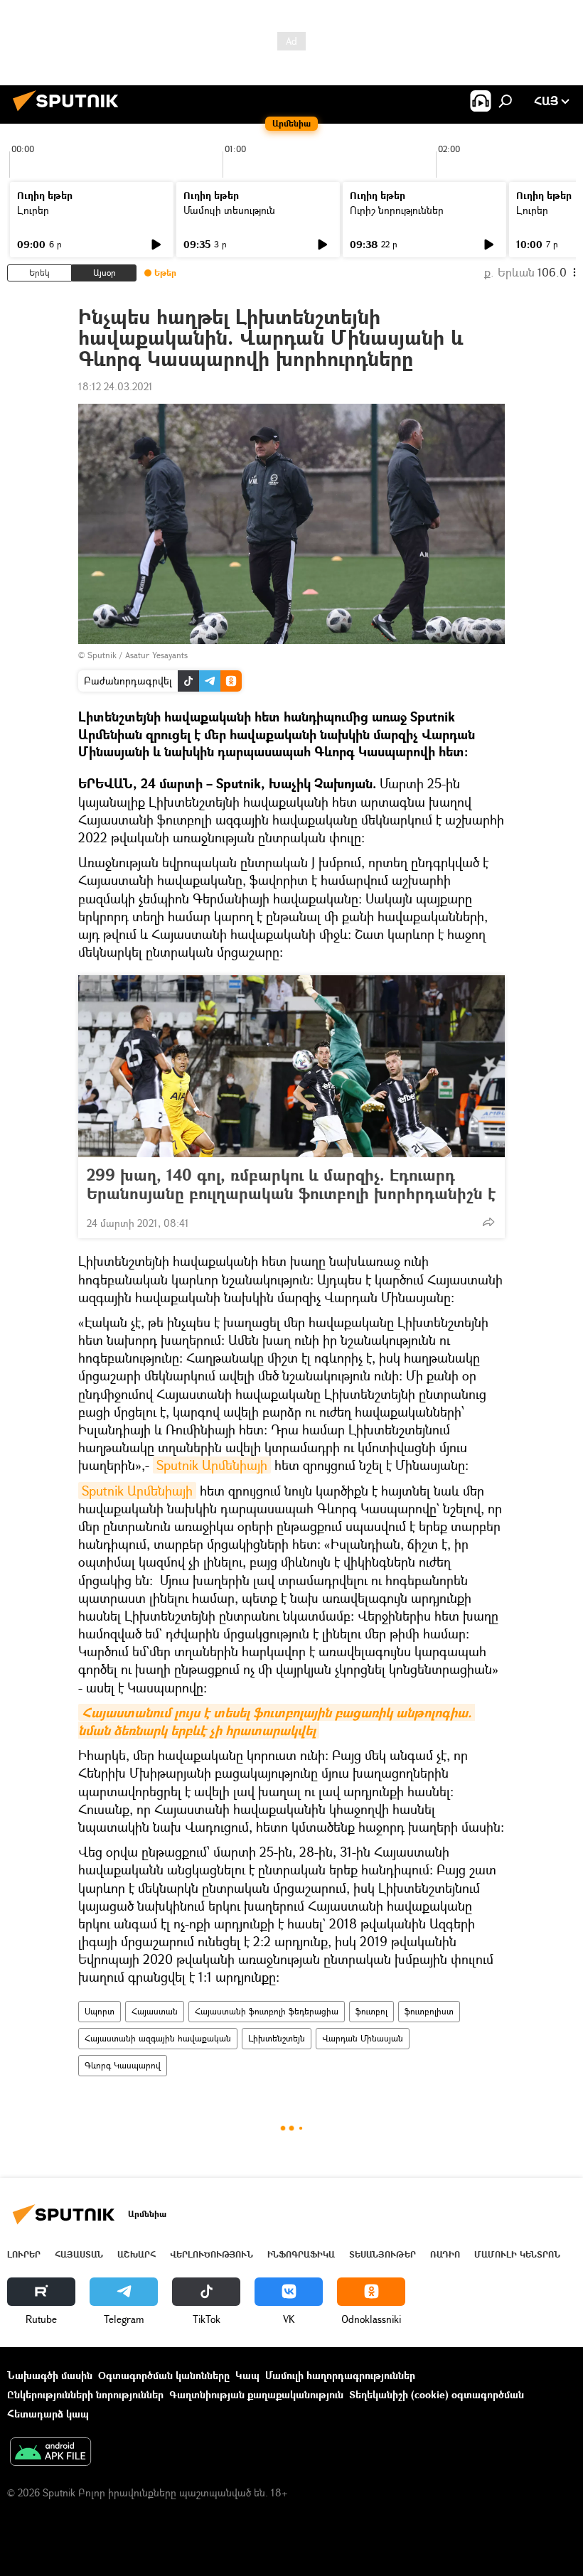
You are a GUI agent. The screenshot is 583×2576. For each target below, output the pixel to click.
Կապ (247, 2375)
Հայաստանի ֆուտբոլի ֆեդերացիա (267, 2011)
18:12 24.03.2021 (116, 386)
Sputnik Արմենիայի (212, 1465)
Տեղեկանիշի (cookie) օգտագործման (437, 2394)
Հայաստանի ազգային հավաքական (158, 2038)
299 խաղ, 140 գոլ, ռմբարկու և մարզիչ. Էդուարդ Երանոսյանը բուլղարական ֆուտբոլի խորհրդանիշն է (291, 1184)
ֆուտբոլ (371, 2011)
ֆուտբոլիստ (429, 2011)
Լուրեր (33, 210)
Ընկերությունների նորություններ (85, 2394)
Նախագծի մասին (50, 2375)
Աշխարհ (137, 2254)
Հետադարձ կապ (48, 2414)
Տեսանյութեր (383, 2254)
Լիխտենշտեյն (277, 2038)
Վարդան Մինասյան (363, 2038)
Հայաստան (155, 2011)
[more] (488, 1222)
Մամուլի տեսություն (229, 210)
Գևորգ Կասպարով (123, 2065)
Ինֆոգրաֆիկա (301, 2254)
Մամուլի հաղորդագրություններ (340, 2375)
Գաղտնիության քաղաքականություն (256, 2394)
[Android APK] (50, 2453)
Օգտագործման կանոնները (164, 2375)
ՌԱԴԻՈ (445, 2254)
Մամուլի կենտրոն (517, 2254)
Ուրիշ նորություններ (397, 210)
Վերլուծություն (212, 2254)
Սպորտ (100, 2011)
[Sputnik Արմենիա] (70, 113)
